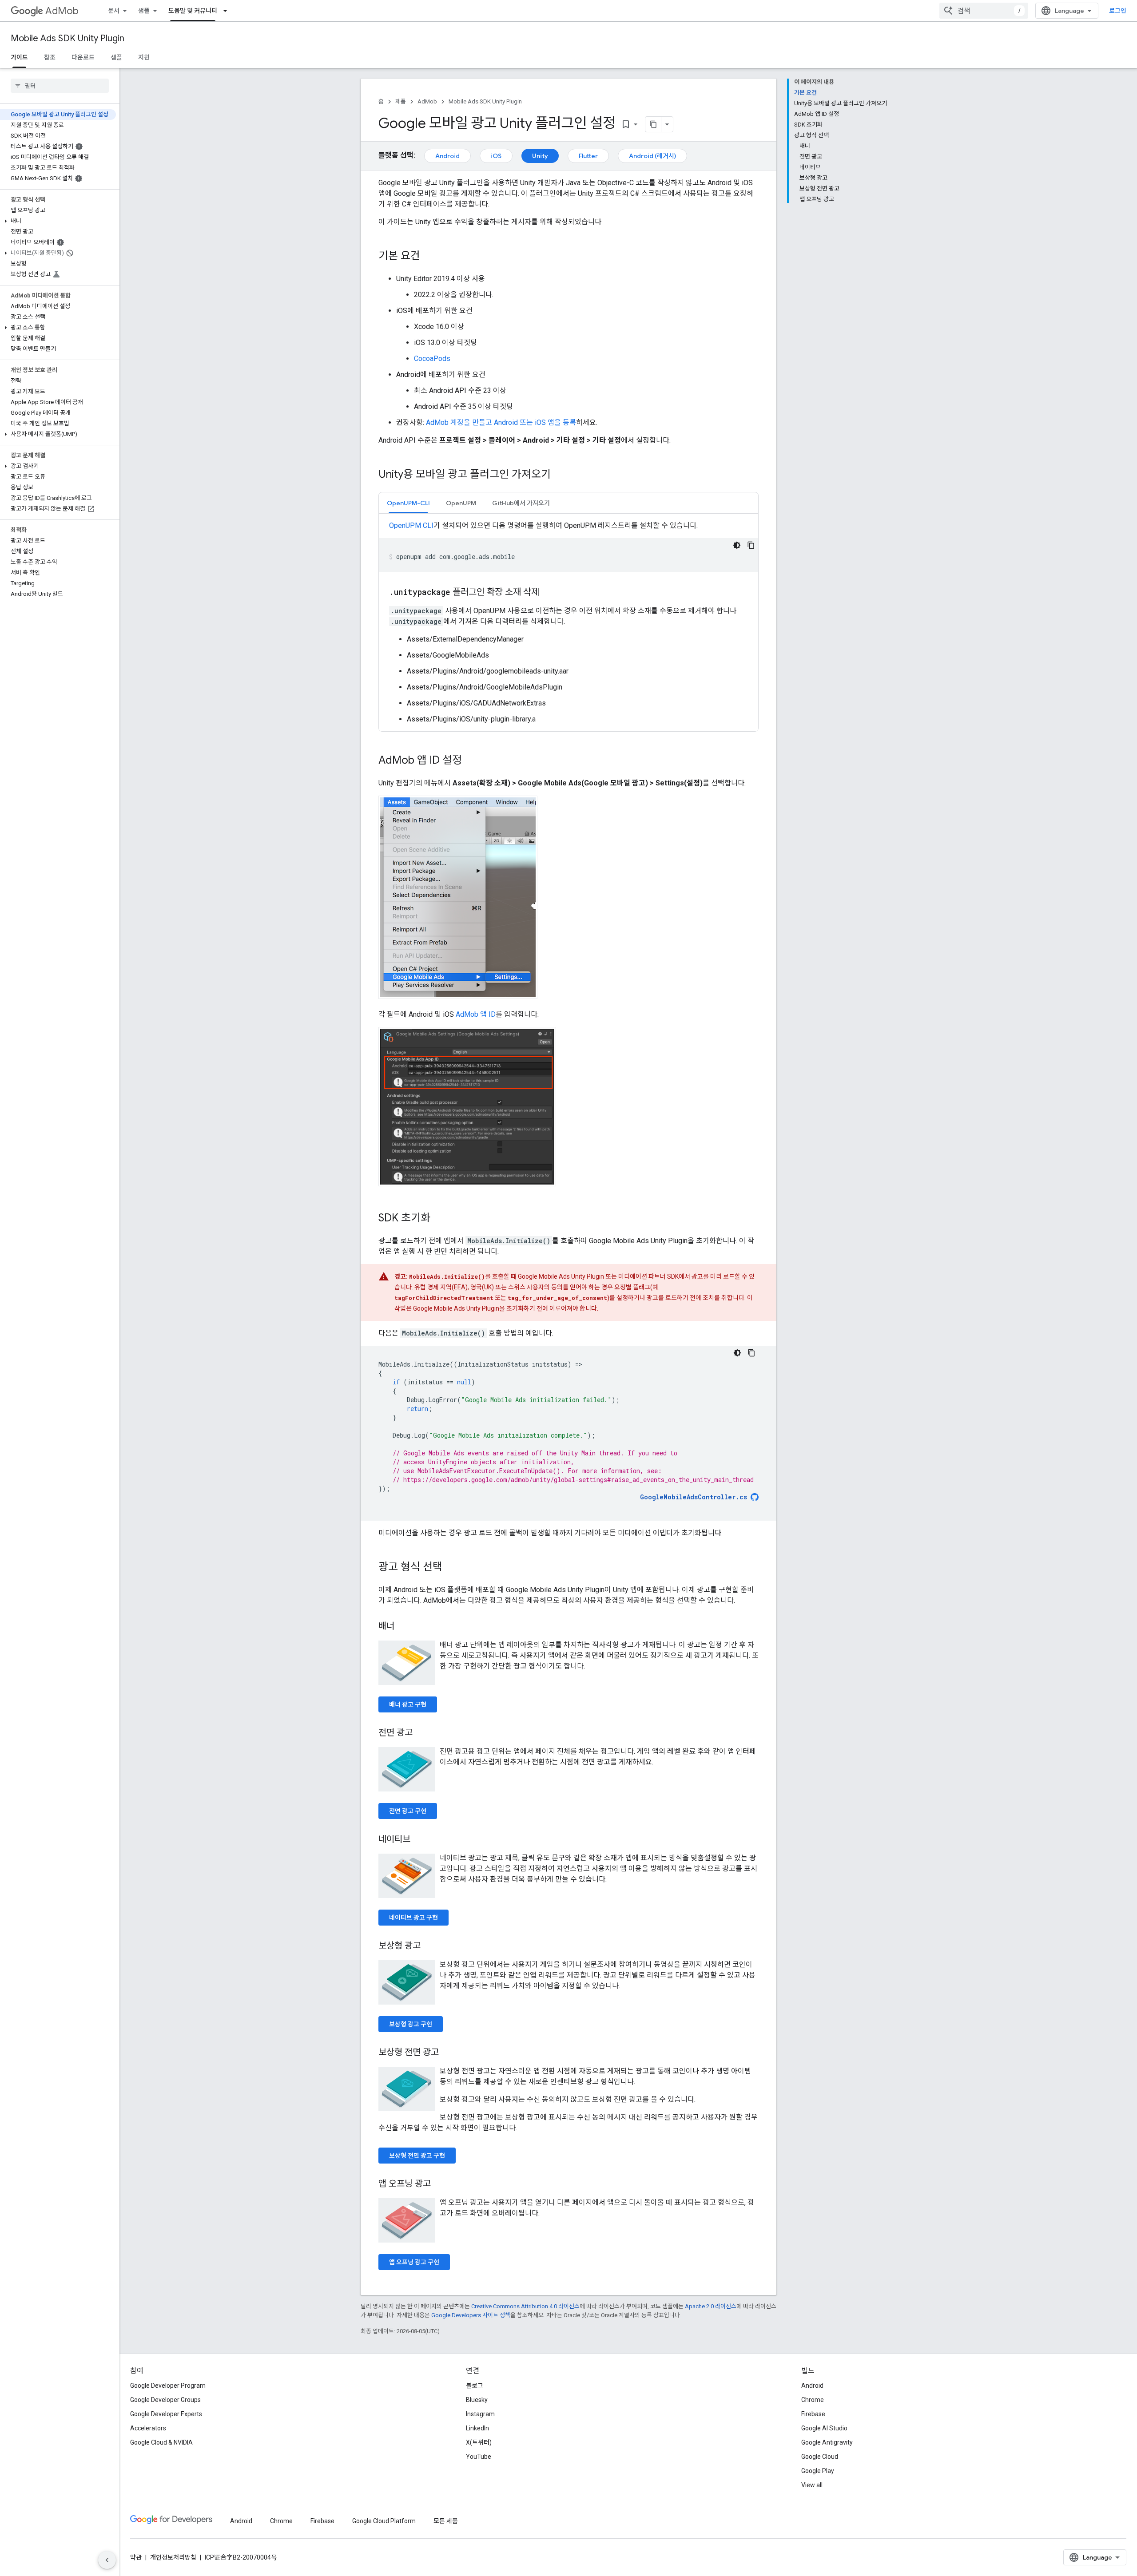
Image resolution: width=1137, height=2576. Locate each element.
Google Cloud (820, 2457)
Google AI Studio (824, 2428)
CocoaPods (432, 359)
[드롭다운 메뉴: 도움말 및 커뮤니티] (228, 11)
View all (812, 2485)
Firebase (813, 2414)
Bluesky (477, 2400)
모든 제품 (446, 2521)
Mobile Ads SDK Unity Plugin (68, 38)
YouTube (479, 2457)
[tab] (408, 503)
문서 (114, 11)
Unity (540, 156)
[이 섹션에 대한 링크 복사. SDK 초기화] (439, 1219)
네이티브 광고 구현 (413, 1918)
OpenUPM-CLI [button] (408, 503)
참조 (50, 57)
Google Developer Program (168, 2386)
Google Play (818, 2471)
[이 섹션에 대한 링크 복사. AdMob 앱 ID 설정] (471, 761)
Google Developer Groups (165, 2400)
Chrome (813, 2400)
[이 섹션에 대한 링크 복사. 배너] (403, 1627)
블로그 (475, 2386)
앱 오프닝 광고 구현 (414, 2262)
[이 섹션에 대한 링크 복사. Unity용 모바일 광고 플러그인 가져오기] (560, 475)
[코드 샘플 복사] (751, 545)
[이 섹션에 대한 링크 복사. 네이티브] (419, 1840)
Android (447, 156)
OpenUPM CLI (411, 525)
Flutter (588, 156)
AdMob (62, 11)
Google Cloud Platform (384, 2521)
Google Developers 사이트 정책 (471, 2315)
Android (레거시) (652, 156)
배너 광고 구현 (408, 1704)
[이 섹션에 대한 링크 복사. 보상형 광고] (429, 1946)
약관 (136, 2557)
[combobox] (984, 11)
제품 (401, 101)
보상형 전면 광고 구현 (417, 2156)
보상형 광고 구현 (411, 2024)
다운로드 (83, 57)
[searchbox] (60, 86)
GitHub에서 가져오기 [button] (521, 503)
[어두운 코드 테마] (737, 545)
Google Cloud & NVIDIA (161, 2442)
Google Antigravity (827, 2442)
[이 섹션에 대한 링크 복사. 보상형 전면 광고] (448, 2053)
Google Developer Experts (166, 2414)
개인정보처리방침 (173, 2557)
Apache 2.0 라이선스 (711, 2306)
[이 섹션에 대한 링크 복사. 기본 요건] (429, 257)
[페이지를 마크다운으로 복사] (653, 124)
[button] (58, 221)
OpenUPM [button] (461, 503)
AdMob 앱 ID (476, 1014)
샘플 (144, 11)
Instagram (480, 2414)
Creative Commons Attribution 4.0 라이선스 (525, 2306)
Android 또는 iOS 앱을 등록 (535, 422)
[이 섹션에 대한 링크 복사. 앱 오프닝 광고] (440, 2184)
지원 (144, 57)
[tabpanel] (568, 622)
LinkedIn (477, 2428)
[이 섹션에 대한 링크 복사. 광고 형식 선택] (451, 1568)
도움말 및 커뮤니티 (193, 11)
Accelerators (148, 2428)
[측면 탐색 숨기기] (107, 2560)
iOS (496, 156)
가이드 (19, 57)
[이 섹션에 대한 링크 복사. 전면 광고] (421, 1733)
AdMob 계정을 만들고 (459, 422)
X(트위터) (479, 2442)
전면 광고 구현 (408, 1811)
